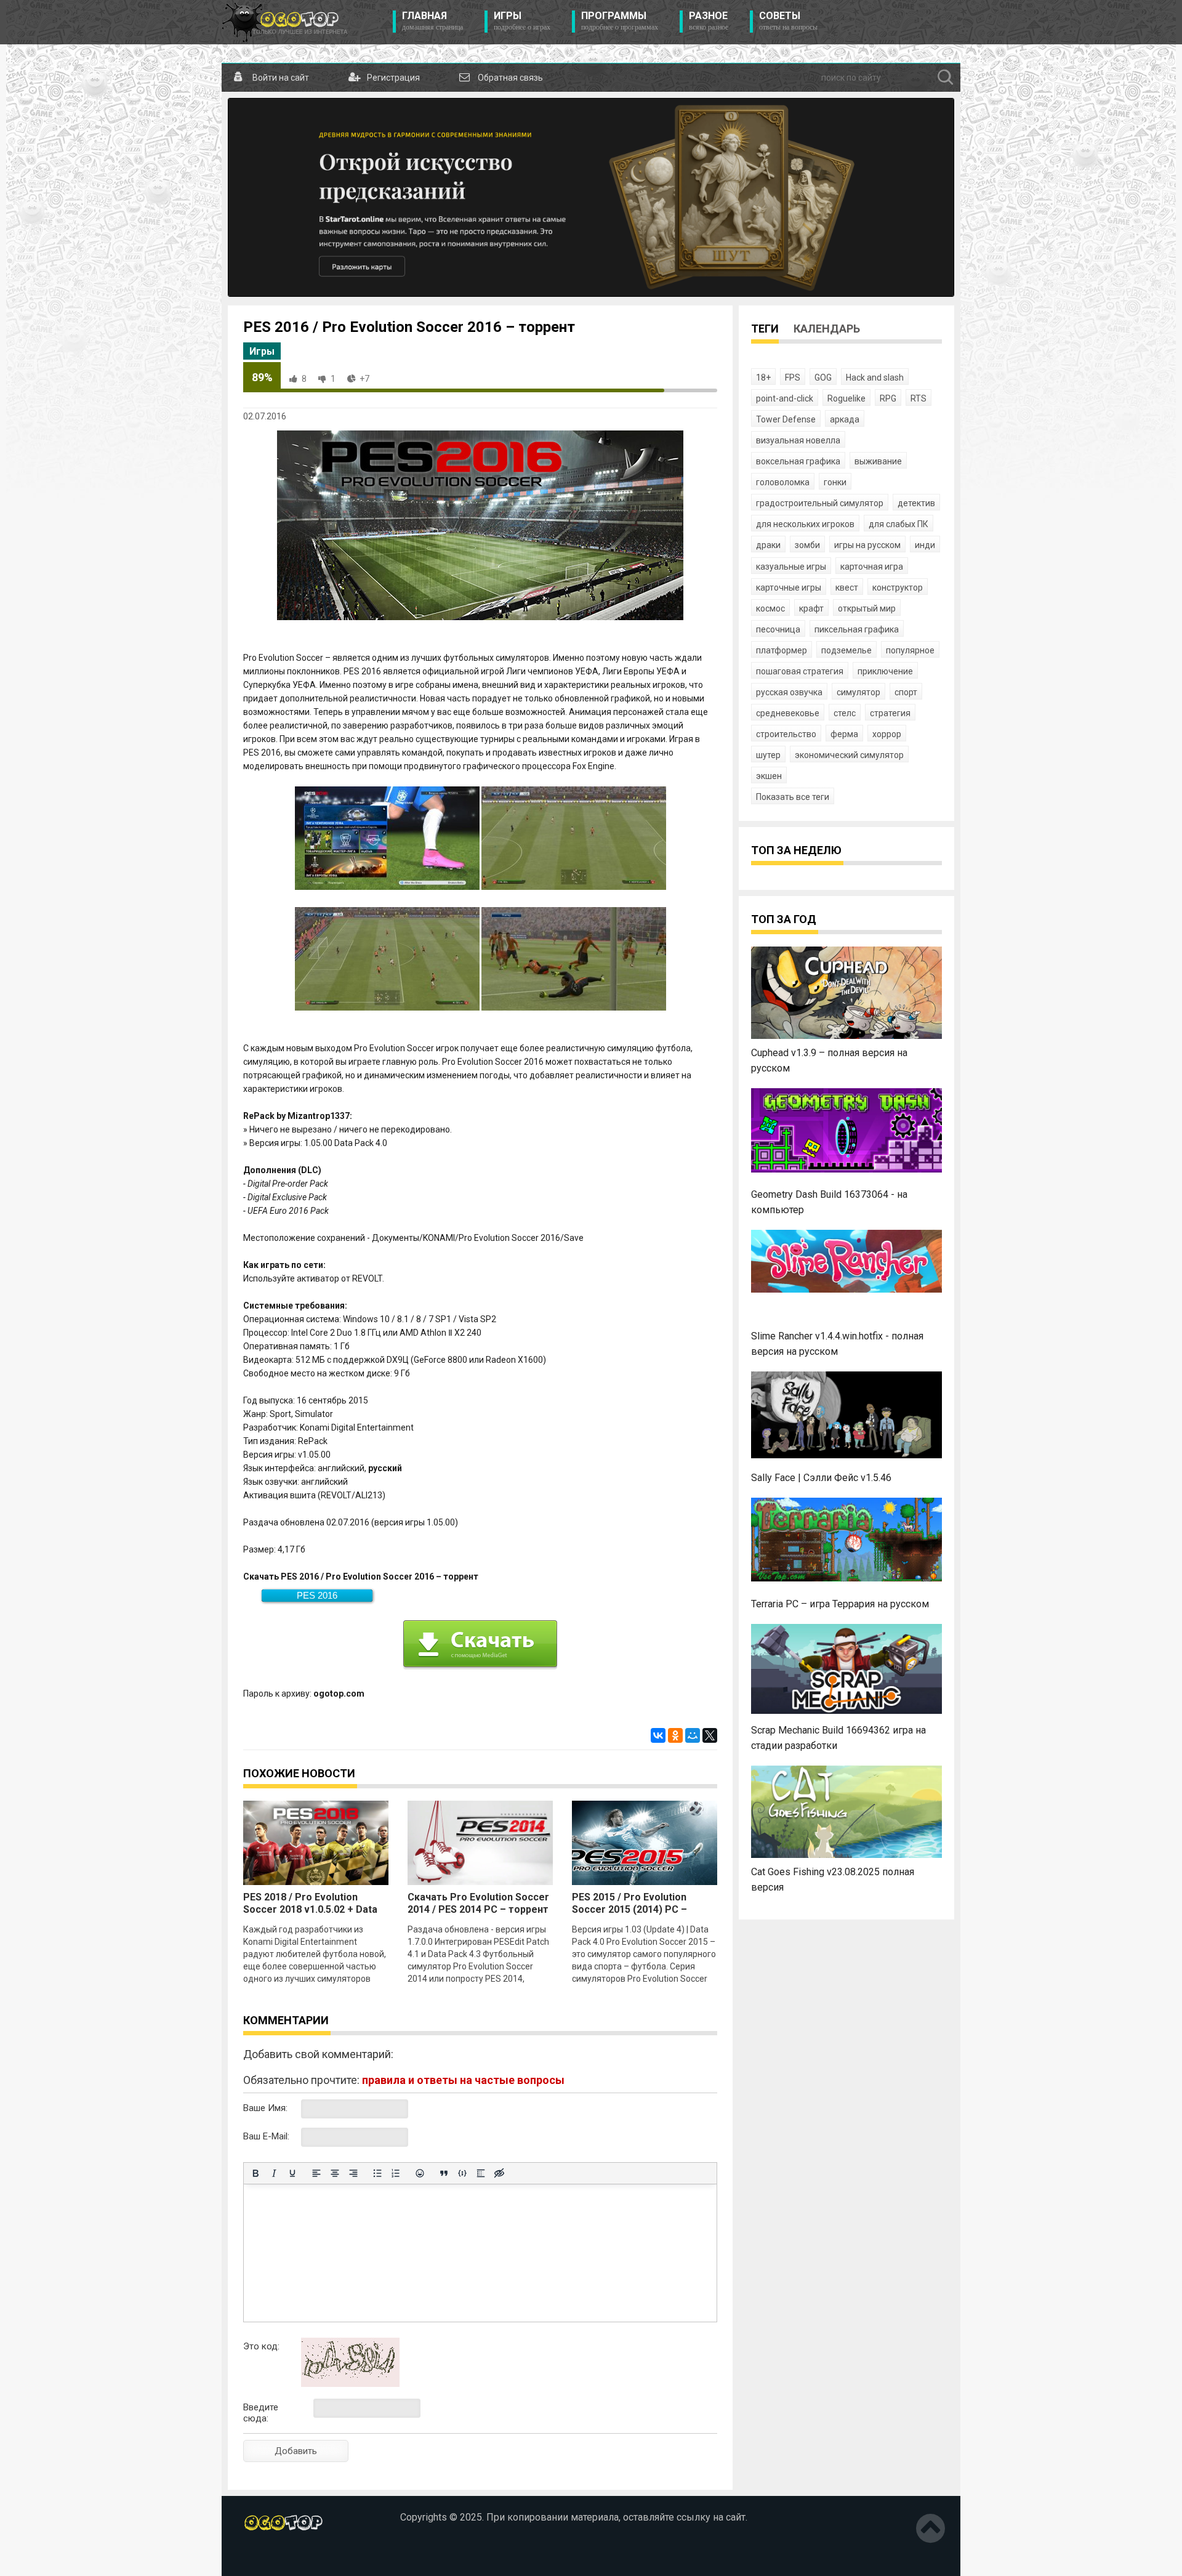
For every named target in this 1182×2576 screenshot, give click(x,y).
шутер (768, 755)
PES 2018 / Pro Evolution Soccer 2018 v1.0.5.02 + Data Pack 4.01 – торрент (310, 1909)
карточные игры (789, 587)
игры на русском (867, 545)
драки (768, 545)
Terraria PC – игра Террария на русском (840, 1604)
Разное (709, 21)
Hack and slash (875, 378)
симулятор (858, 692)
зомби (807, 545)
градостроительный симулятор (820, 503)
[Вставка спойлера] (481, 2173)
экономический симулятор (849, 755)
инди (925, 545)
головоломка (783, 482)
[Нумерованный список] (396, 2173)
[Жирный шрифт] (255, 2173)
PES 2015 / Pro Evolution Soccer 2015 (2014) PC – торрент (629, 1909)
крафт (811, 608)
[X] (710, 1735)
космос (770, 608)
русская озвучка (789, 692)
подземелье (846, 650)
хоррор (887, 734)
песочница (778, 629)
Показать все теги (793, 797)
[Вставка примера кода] (462, 2173)
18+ (763, 378)
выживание (878, 461)
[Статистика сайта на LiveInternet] (270, 2557)
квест (847, 587)
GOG (823, 378)
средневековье (788, 713)
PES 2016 (317, 1595)
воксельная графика (798, 461)
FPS (793, 378)
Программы (620, 21)
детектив (916, 503)
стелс (845, 713)
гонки (835, 482)
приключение (885, 671)
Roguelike (846, 398)
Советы (788, 21)
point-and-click (785, 398)
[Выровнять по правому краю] (353, 2173)
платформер (782, 650)
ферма (844, 734)
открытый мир (867, 608)
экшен (769, 776)
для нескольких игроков (805, 524)
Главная (432, 21)
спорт (906, 692)
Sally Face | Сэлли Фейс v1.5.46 (821, 1478)
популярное (910, 650)
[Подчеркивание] (292, 2173)
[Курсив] (274, 2173)
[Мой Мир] (693, 1735)
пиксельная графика (857, 629)
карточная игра (872, 567)
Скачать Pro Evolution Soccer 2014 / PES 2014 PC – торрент (478, 1903)
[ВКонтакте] (658, 1735)
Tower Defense (786, 419)
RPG (888, 398)
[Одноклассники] (675, 1735)
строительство (786, 734)
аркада (845, 419)
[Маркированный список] (377, 2173)
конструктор (898, 587)
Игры (522, 21)
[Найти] (946, 78)
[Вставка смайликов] (420, 2173)
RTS (919, 398)
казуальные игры (791, 567)
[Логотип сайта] (285, 22)
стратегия (890, 713)
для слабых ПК (899, 524)
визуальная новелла (798, 440)
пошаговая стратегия (800, 671)
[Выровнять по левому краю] (316, 2173)
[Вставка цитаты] (444, 2173)
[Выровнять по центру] (335, 2173)
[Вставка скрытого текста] (499, 2173)
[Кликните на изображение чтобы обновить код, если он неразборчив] (350, 2384)
